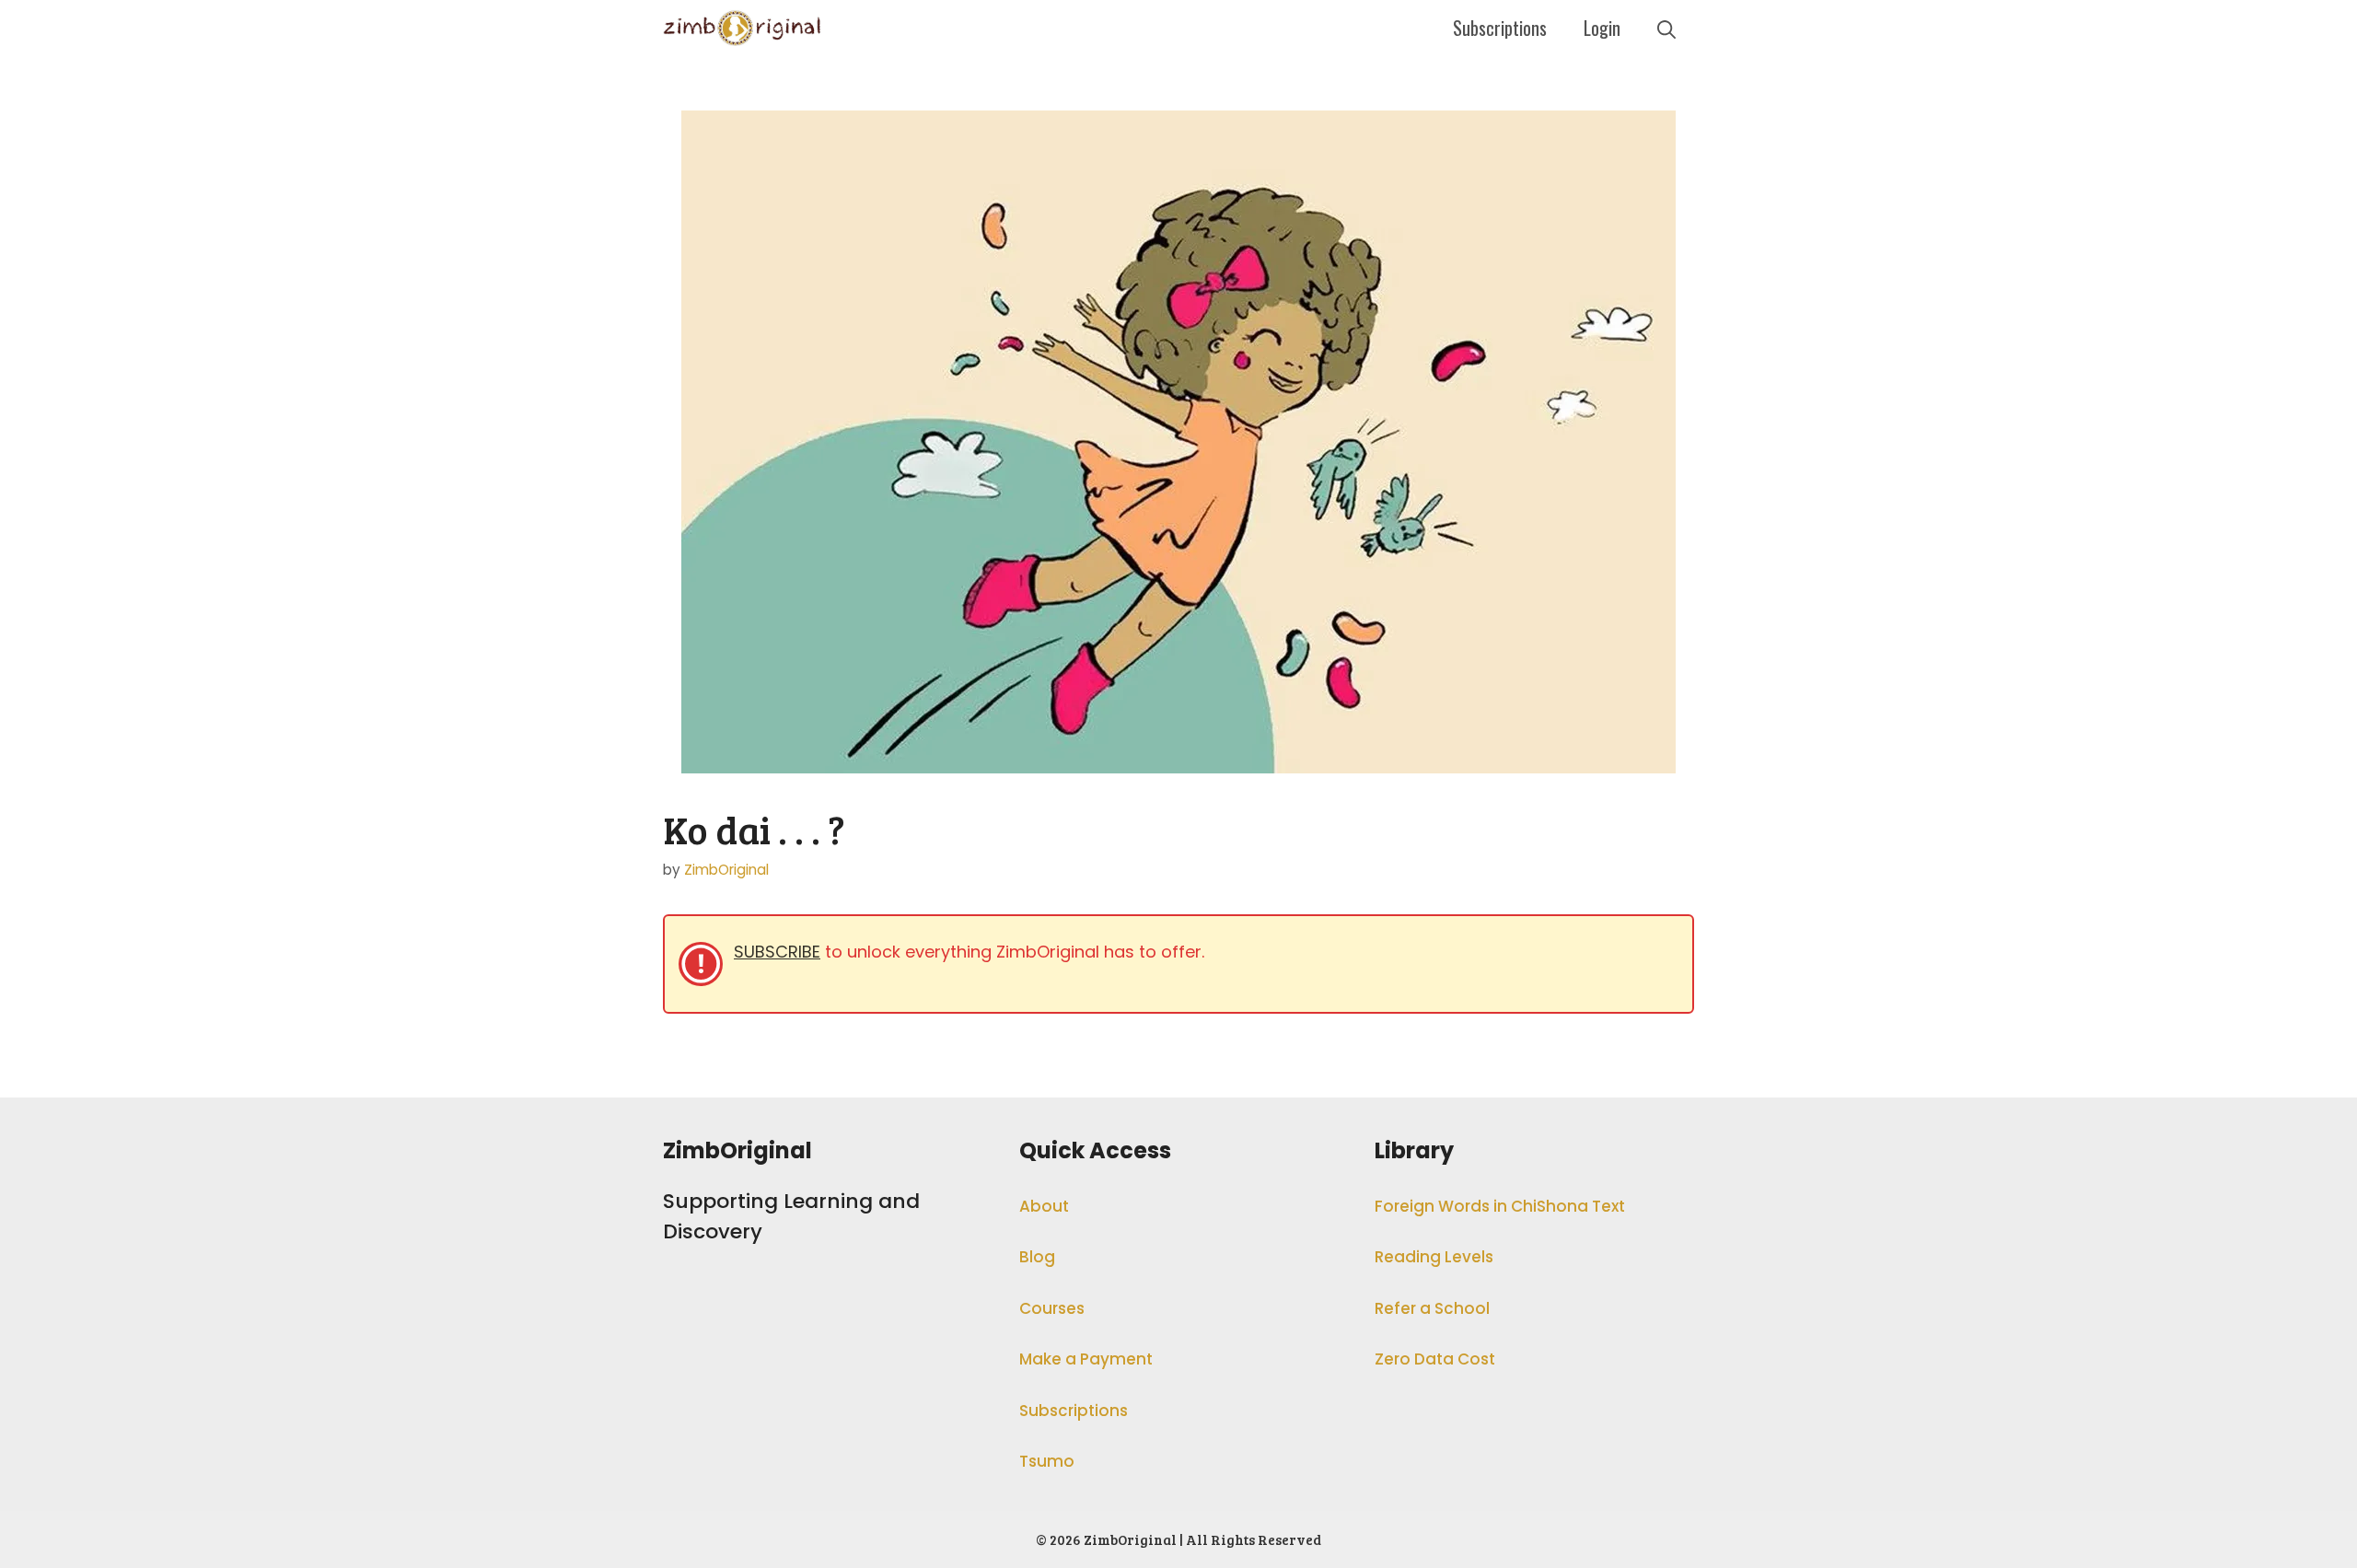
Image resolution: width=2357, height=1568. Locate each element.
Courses (1052, 1308)
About (1044, 1206)
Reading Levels (1434, 1257)
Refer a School (1432, 1308)
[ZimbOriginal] (743, 28)
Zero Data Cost (1435, 1359)
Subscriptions (1500, 28)
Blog (1037, 1257)
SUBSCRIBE (777, 952)
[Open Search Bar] (1666, 28)
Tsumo (1047, 1461)
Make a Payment (1086, 1359)
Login (1602, 28)
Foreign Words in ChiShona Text (1500, 1206)
